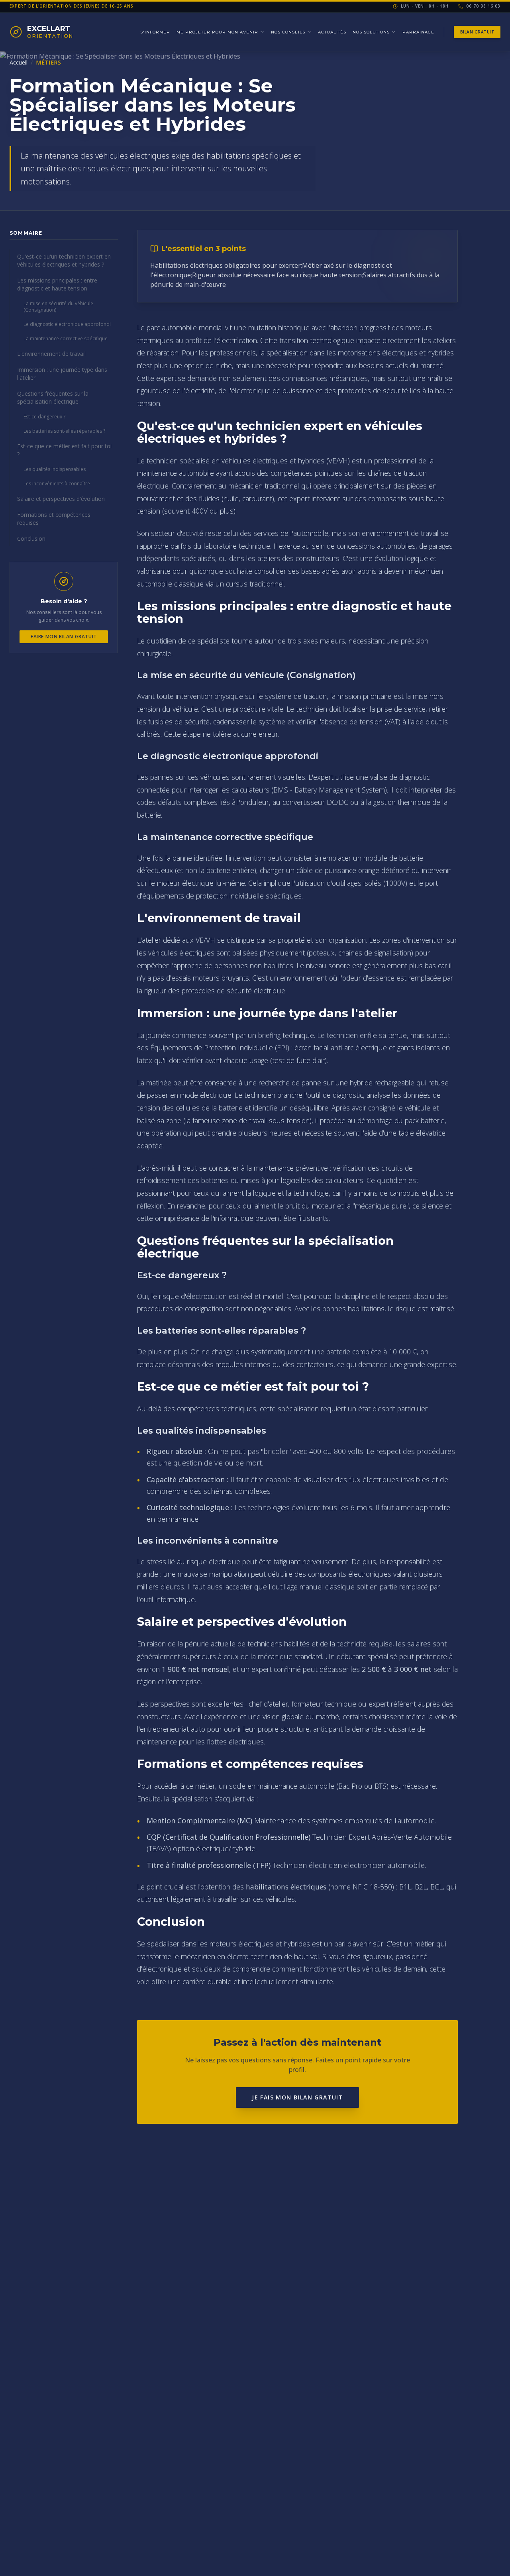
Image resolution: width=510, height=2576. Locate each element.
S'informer (155, 32)
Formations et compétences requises (54, 519)
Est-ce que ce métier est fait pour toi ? (64, 450)
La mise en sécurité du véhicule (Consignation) (58, 307)
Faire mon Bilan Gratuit (64, 637)
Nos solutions (371, 32)
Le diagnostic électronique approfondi (67, 324)
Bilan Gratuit (477, 32)
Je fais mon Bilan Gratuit (297, 2097)
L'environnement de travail (51, 354)
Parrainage (418, 32)
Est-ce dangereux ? (44, 417)
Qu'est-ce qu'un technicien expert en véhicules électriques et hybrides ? (64, 260)
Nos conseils (288, 32)
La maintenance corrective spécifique (66, 338)
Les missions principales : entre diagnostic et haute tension (57, 284)
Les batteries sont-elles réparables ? (64, 431)
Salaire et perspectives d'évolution (61, 499)
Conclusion (31, 539)
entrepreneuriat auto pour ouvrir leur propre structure (225, 1729)
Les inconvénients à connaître (57, 484)
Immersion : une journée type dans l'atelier (62, 374)
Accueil (19, 62)
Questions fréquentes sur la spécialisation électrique (53, 397)
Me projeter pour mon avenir (217, 32)
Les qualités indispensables (55, 469)
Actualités (332, 32)
